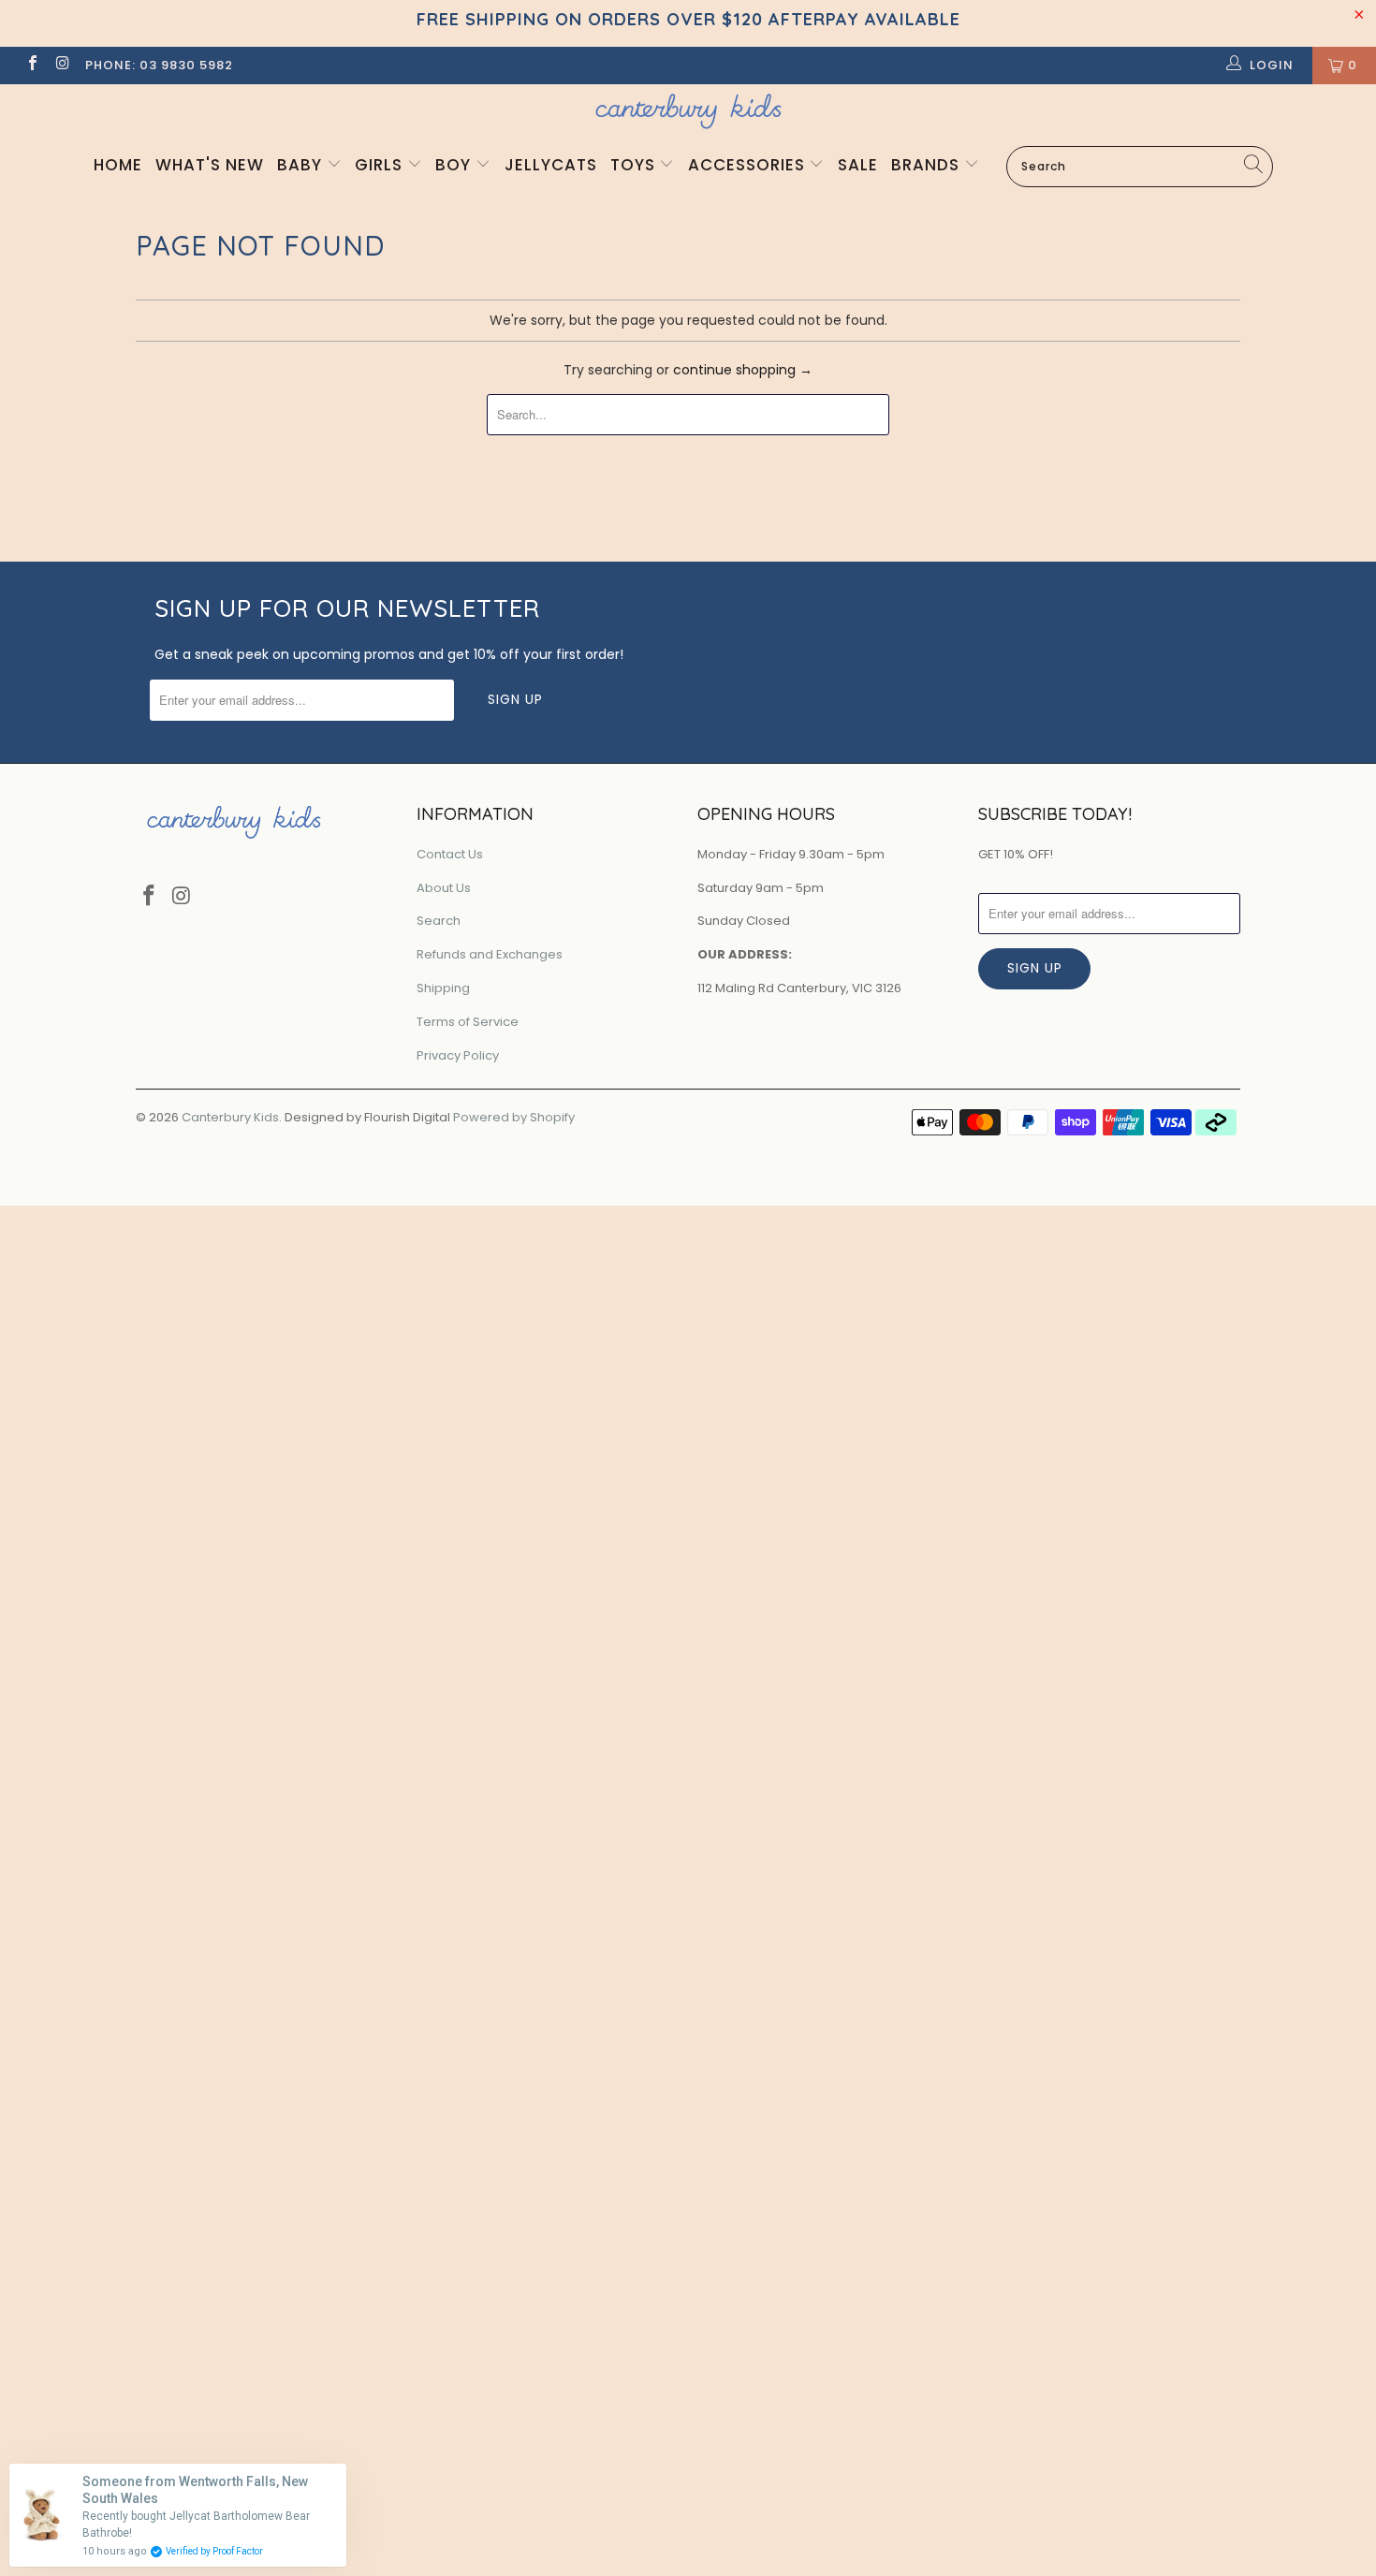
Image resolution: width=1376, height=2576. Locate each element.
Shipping (443, 988)
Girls (381, 165)
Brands (928, 165)
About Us (444, 888)
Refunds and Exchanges (490, 954)
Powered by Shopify (514, 1117)
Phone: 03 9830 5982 (159, 65)
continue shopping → (743, 370)
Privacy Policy (458, 1055)
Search (439, 921)
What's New (210, 165)
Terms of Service (468, 1022)
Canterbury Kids (230, 1117)
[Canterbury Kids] (688, 111)
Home (118, 165)
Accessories (749, 165)
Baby (302, 165)
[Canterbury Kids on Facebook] (32, 65)
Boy (455, 165)
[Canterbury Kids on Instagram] (62, 65)
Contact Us (450, 854)
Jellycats (551, 165)
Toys (635, 165)
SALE (858, 165)
